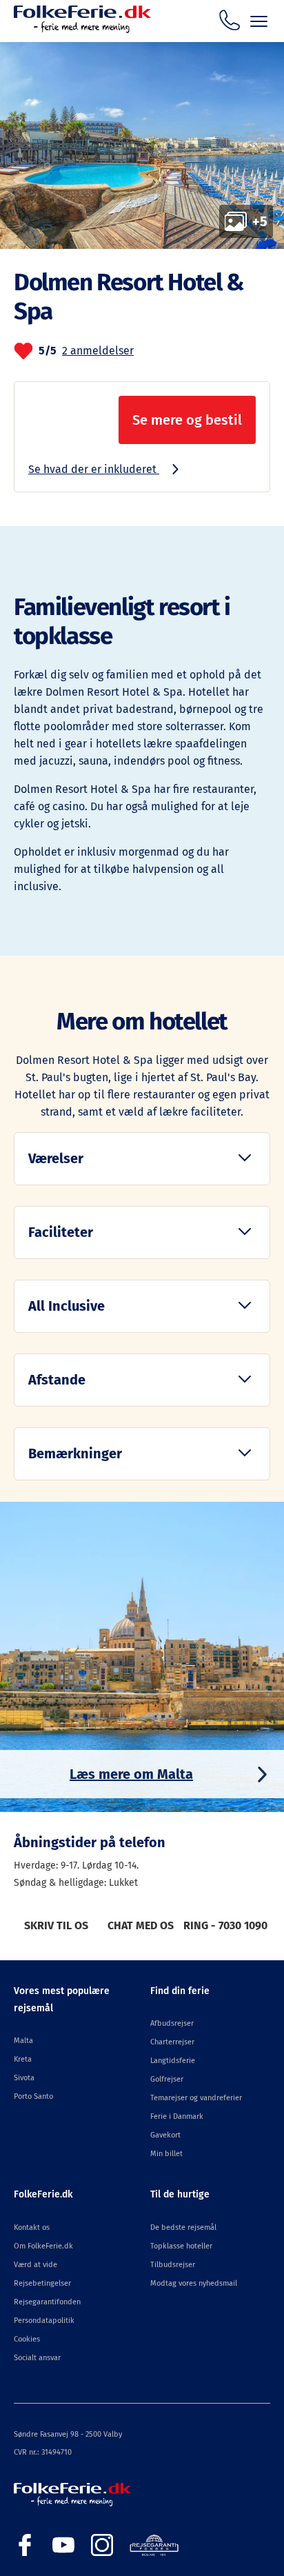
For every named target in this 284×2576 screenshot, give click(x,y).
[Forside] (82, 29)
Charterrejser (172, 2042)
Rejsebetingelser (42, 2283)
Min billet (166, 2154)
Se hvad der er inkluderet (94, 469)
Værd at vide (35, 2265)
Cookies (27, 2339)
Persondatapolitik (44, 2321)
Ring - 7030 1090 (225, 1925)
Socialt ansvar (37, 2358)
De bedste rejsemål (183, 2227)
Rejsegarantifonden (47, 2302)
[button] (142, 1159)
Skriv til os (56, 1925)
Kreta (23, 2059)
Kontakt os (32, 2227)
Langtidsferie (173, 2061)
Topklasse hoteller (181, 2246)
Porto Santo (33, 2096)
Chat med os (141, 1925)
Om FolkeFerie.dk (43, 2246)
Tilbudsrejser (173, 2265)
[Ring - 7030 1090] (230, 20)
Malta (23, 2041)
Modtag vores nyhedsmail (194, 2283)
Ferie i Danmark (177, 2116)
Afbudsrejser (172, 2023)
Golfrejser (167, 2079)
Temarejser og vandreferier (196, 2098)
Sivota (24, 2078)
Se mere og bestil (187, 420)
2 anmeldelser (98, 351)
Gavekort (165, 2135)
